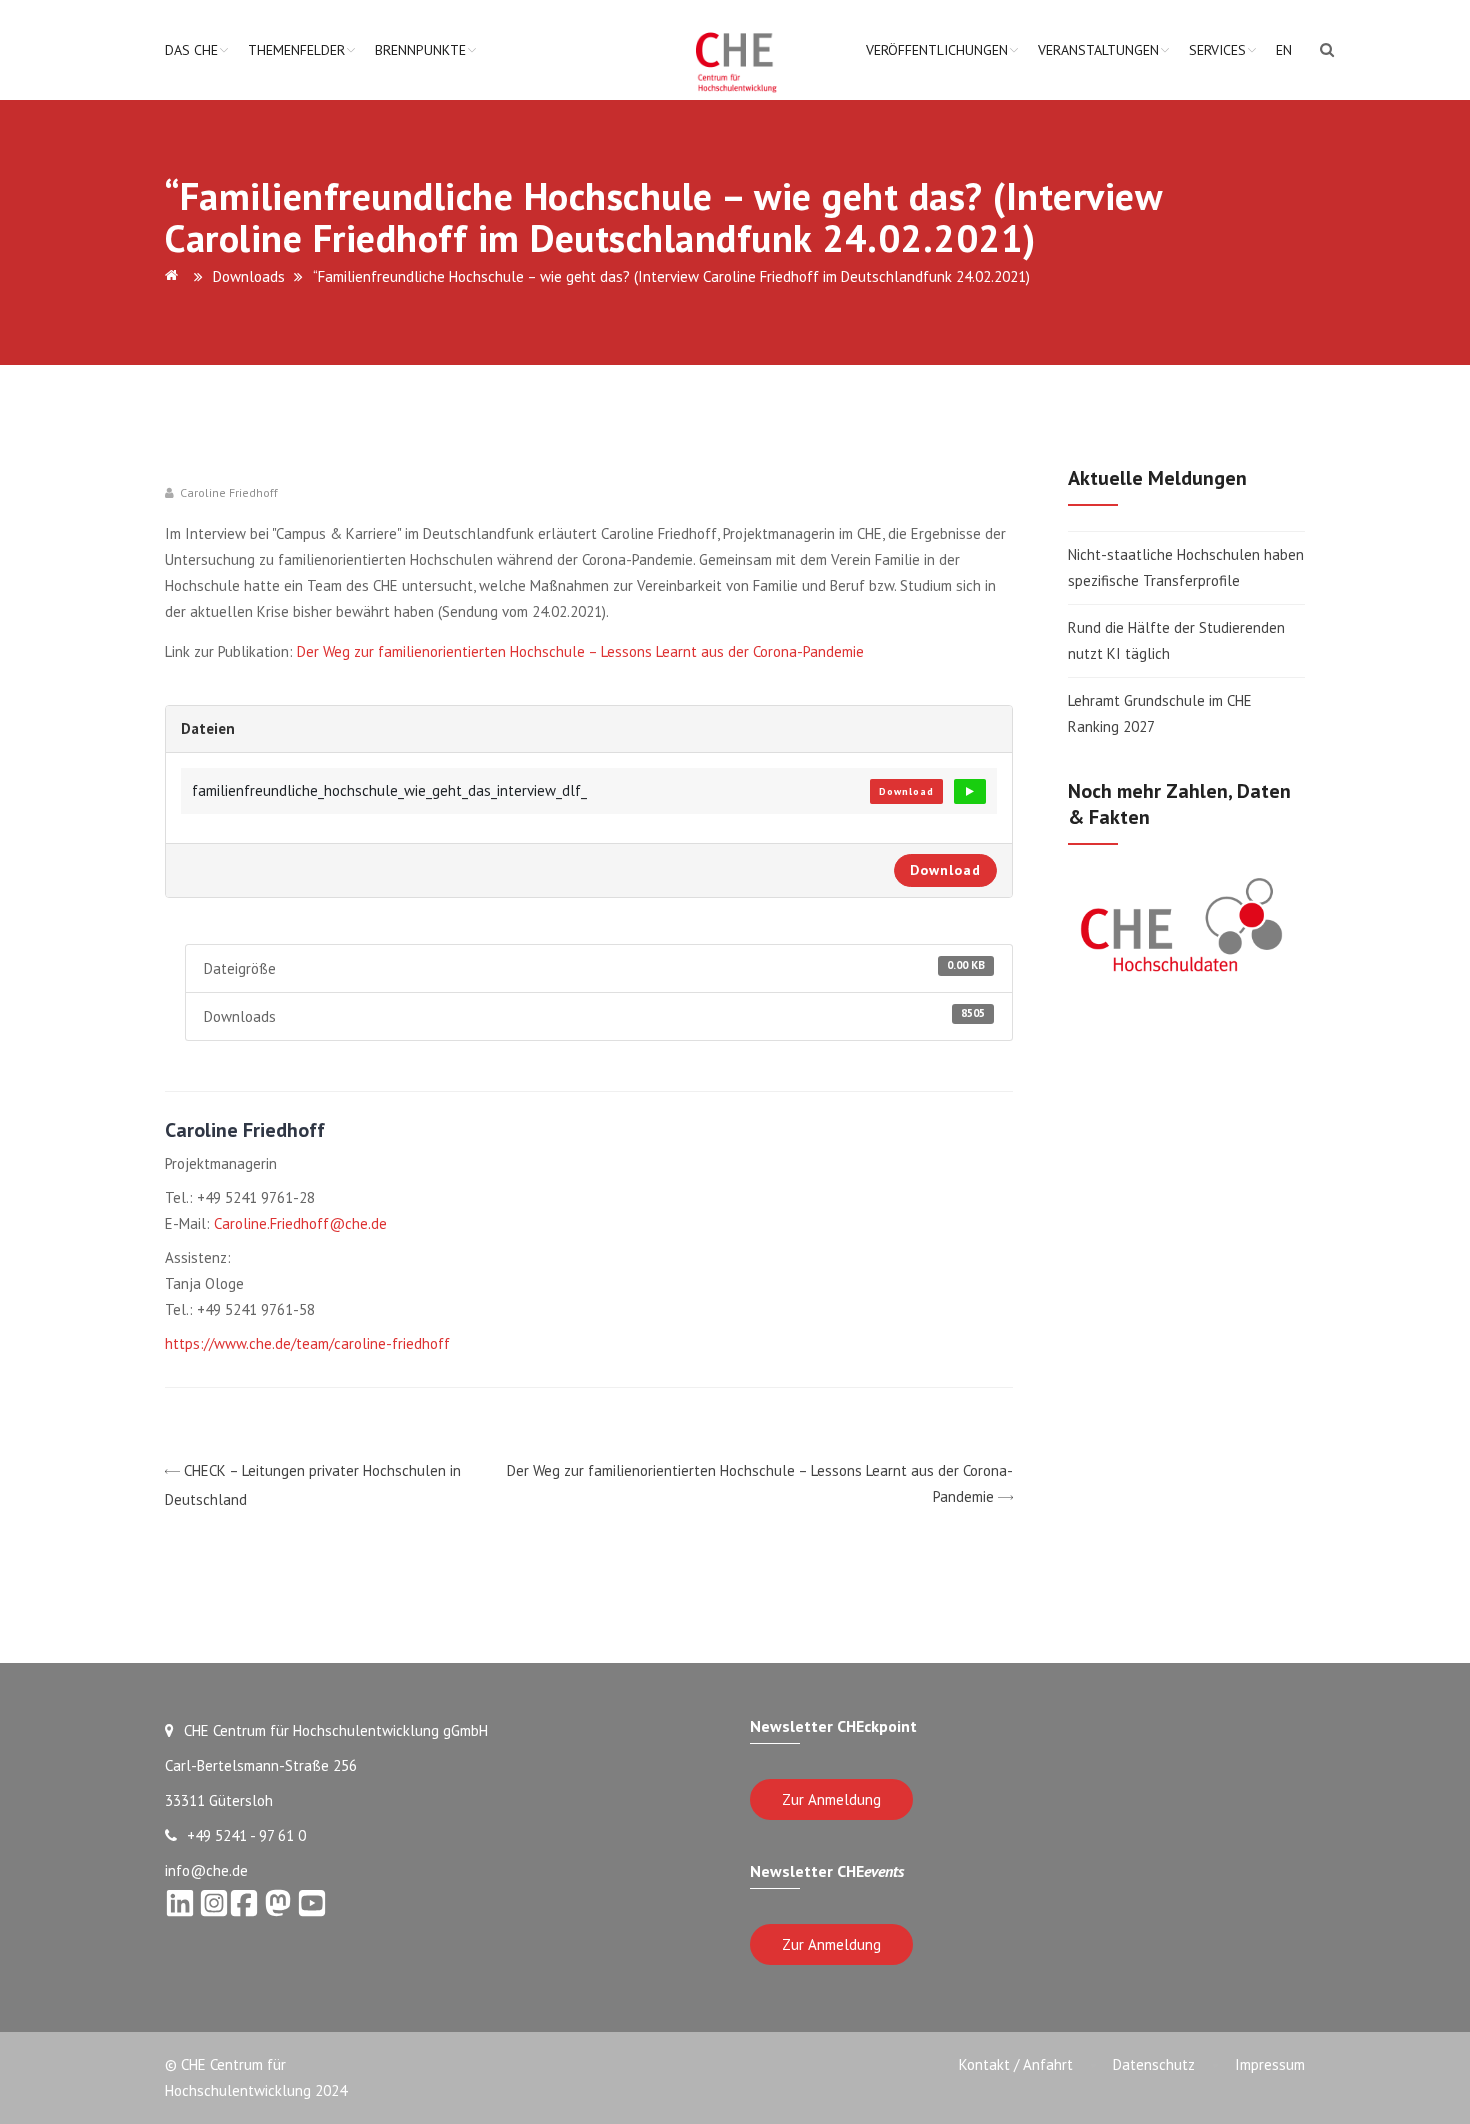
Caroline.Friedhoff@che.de (300, 1223)
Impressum (1270, 2064)
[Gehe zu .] (175, 276)
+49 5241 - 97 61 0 (246, 1835)
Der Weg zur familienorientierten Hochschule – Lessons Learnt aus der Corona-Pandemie (580, 651)
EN (1284, 50)
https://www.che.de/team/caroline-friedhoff (307, 1343)
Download (906, 791)
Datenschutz (1154, 2064)
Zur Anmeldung (831, 1799)
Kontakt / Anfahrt (1016, 2064)
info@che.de (206, 1870)
